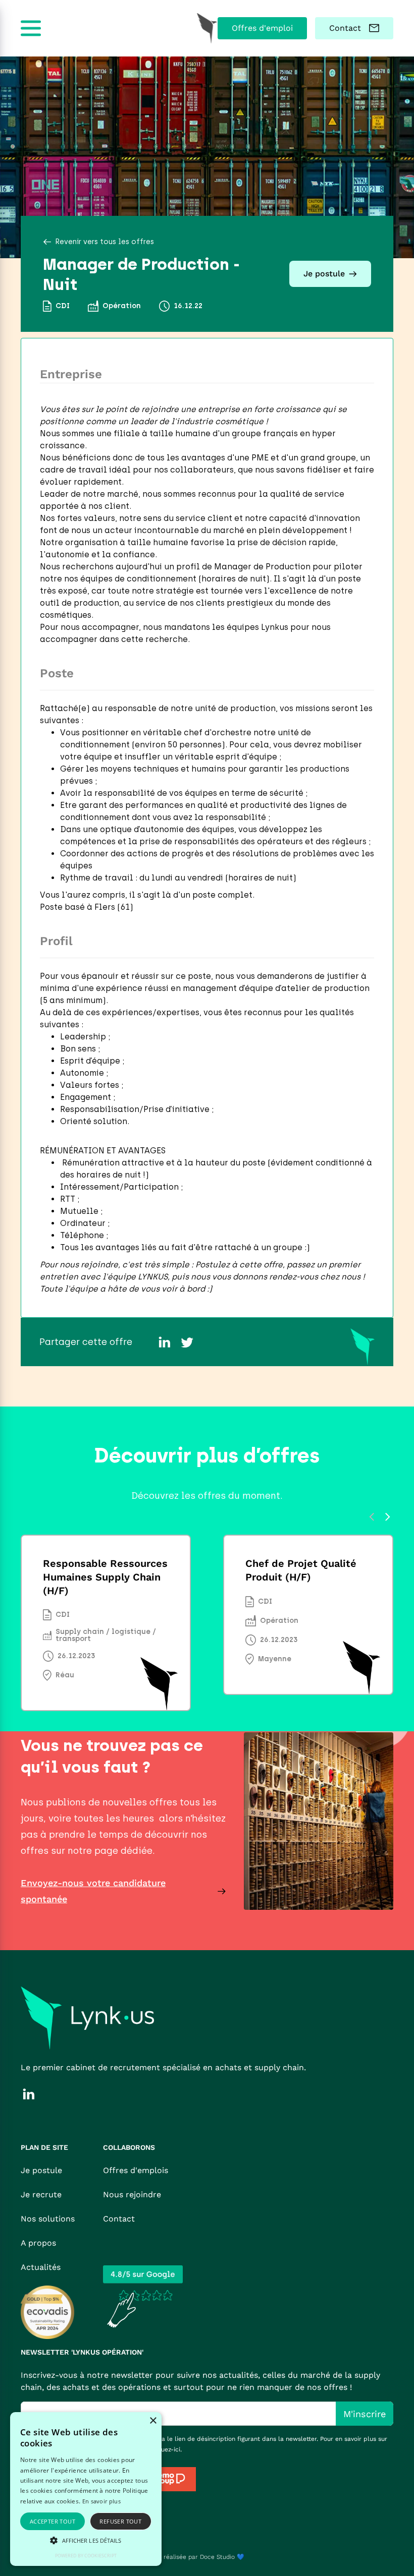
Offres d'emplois (136, 2170)
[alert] (86, 2489)
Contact (119, 2219)
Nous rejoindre (132, 2194)
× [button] (153, 2421)
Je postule (41, 2170)
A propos (38, 2243)
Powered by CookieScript (86, 2556)
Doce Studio (217, 2557)
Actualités (41, 2267)
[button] (86, 2540)
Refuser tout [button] (120, 2521)
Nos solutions (48, 2219)
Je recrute (41, 2194)
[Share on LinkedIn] (165, 1342)
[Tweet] (187, 1342)
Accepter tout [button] (53, 2521)
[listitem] (106, 1623)
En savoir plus (101, 2501)
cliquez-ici (165, 2449)
